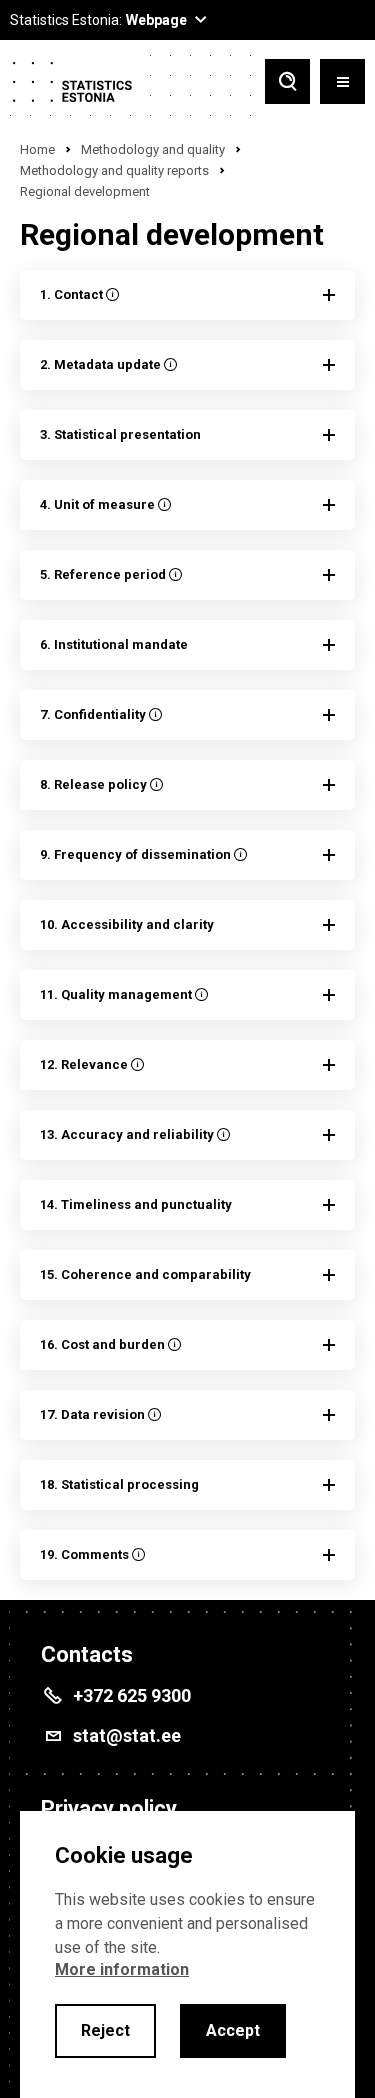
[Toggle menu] (342, 83)
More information (122, 1969)
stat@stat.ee (127, 1735)
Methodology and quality (153, 149)
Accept (233, 2030)
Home (37, 149)
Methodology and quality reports (114, 170)
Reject (105, 2030)
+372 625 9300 (132, 1695)
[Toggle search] (287, 83)
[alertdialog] (187, 1954)
